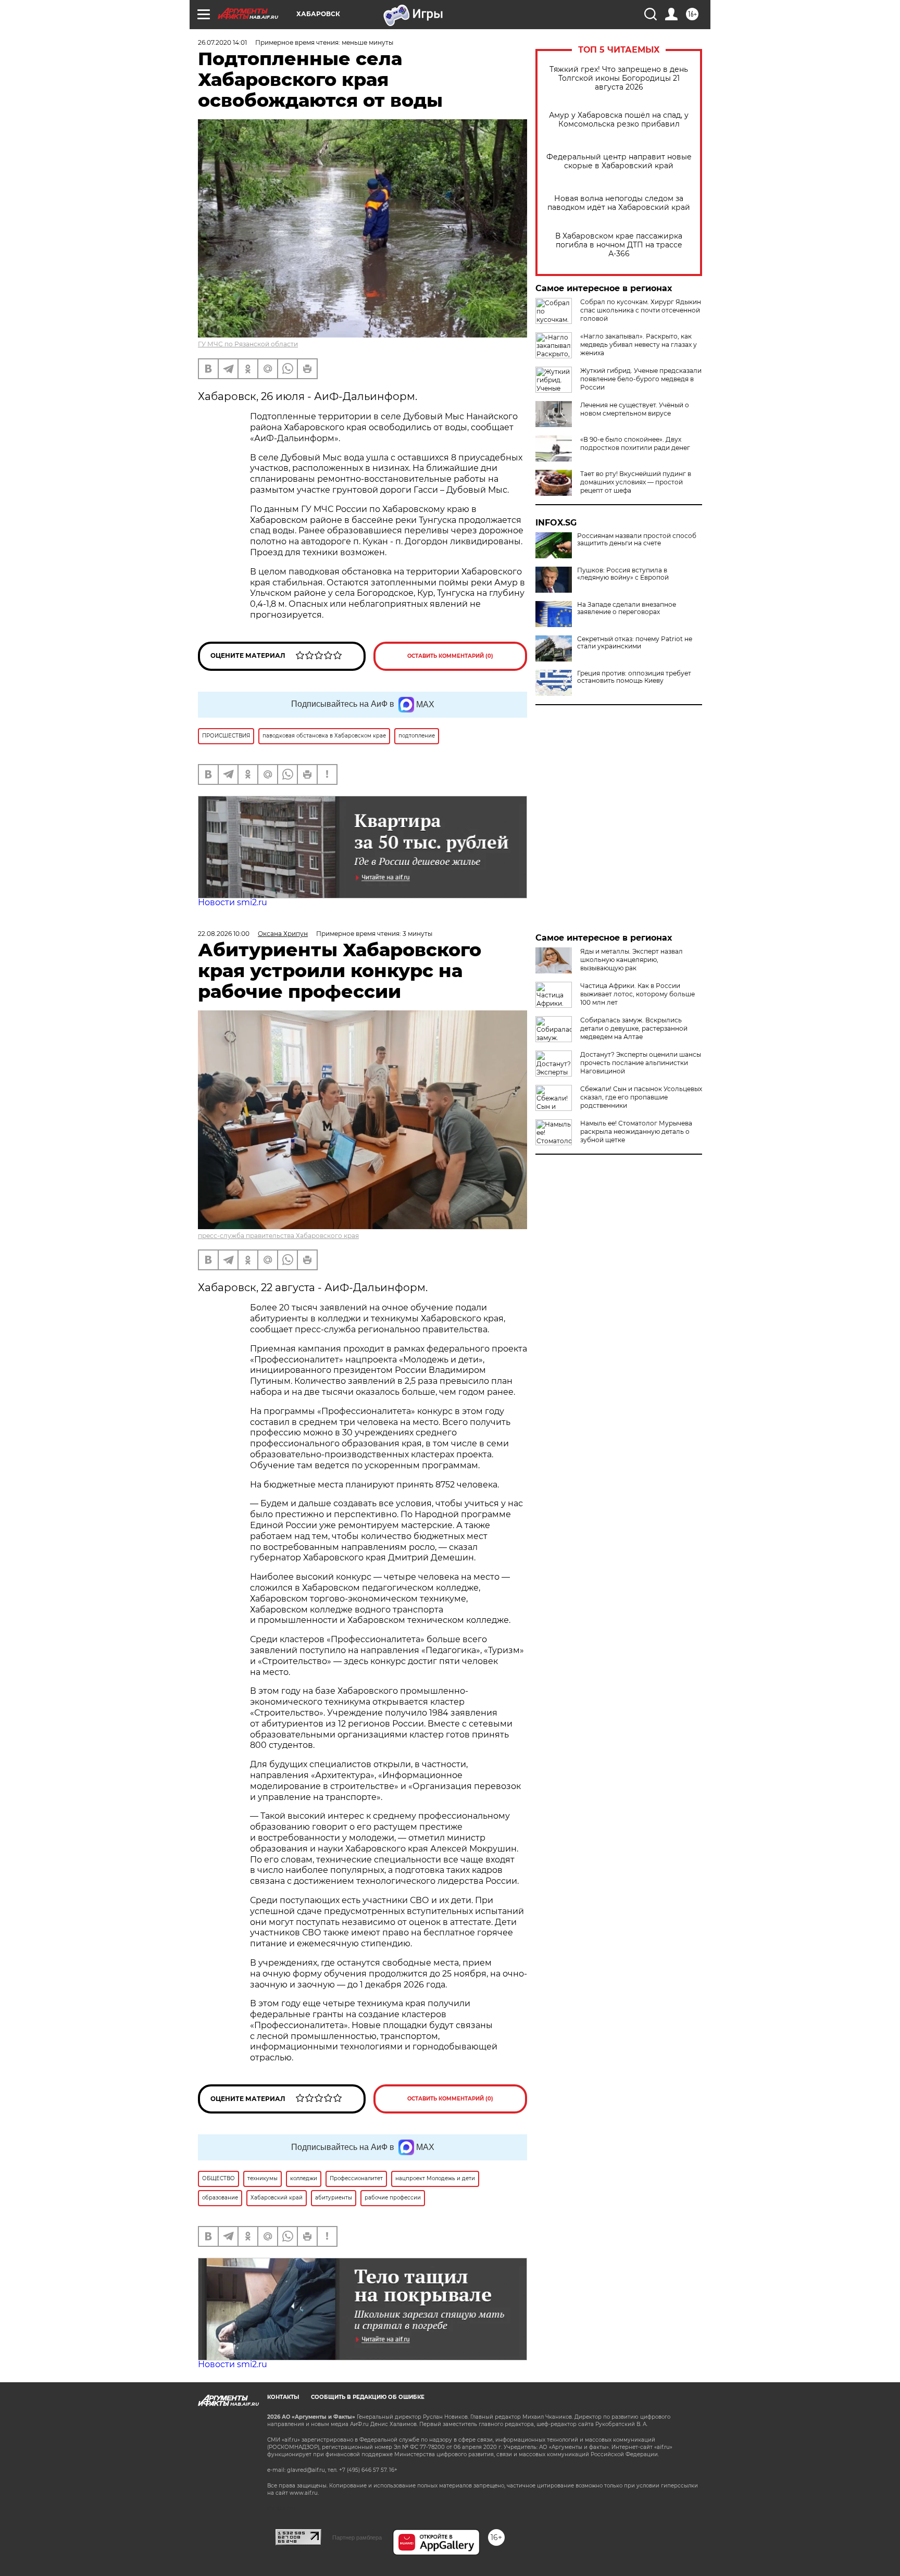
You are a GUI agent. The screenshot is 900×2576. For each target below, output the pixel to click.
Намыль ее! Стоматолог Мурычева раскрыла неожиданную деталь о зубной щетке (636, 1131)
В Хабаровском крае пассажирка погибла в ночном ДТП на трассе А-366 (619, 245)
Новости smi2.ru (233, 902)
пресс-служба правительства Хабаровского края (278, 1236)
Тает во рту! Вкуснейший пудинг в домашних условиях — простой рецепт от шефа (636, 482)
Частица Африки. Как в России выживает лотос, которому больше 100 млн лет (637, 994)
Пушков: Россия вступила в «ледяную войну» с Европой (623, 574)
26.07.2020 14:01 (222, 42)
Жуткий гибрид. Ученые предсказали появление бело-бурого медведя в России (641, 379)
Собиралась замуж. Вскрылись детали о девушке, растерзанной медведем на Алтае (634, 1028)
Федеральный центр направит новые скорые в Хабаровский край (619, 161)
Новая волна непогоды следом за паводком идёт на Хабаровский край (619, 203)
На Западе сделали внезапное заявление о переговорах (627, 608)
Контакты (283, 2397)
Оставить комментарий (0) (450, 656)
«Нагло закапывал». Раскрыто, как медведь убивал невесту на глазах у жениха (639, 345)
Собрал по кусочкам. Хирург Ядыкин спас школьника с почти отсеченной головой (641, 310)
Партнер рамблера (357, 2537)
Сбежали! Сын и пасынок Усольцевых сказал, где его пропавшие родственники (641, 1097)
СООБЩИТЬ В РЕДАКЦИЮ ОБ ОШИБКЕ (368, 2397)
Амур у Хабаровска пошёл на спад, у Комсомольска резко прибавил (619, 120)
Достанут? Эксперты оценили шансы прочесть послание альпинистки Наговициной (641, 1063)
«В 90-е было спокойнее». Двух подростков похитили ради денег (635, 443)
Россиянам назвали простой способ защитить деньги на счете (637, 540)
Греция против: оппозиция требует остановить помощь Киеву (634, 677)
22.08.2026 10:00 (224, 934)
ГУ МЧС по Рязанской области (248, 344)
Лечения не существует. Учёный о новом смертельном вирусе (635, 409)
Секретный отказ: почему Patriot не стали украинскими (635, 643)
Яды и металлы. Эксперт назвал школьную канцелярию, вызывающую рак (632, 960)
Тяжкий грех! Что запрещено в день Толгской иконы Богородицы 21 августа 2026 (619, 78)
